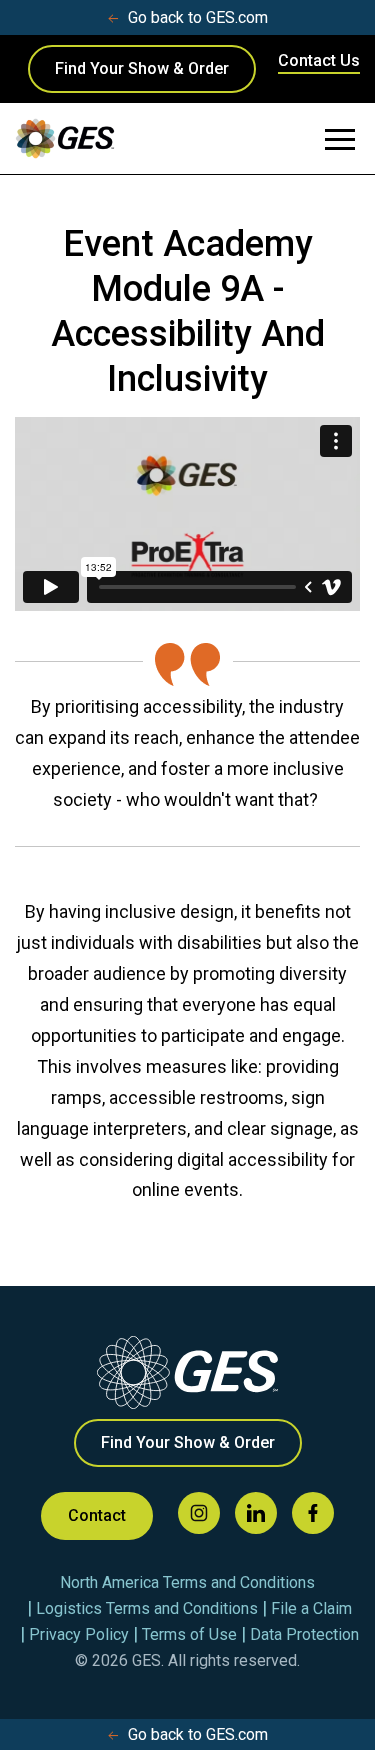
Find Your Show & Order (142, 68)
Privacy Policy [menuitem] (79, 1634)
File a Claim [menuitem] (311, 1608)
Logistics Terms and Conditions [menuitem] (147, 1608)
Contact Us (319, 60)
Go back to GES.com (198, 17)
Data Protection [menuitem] (304, 1634)
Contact (97, 1515)
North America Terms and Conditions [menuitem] (187, 1582)
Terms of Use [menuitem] (189, 1634)
